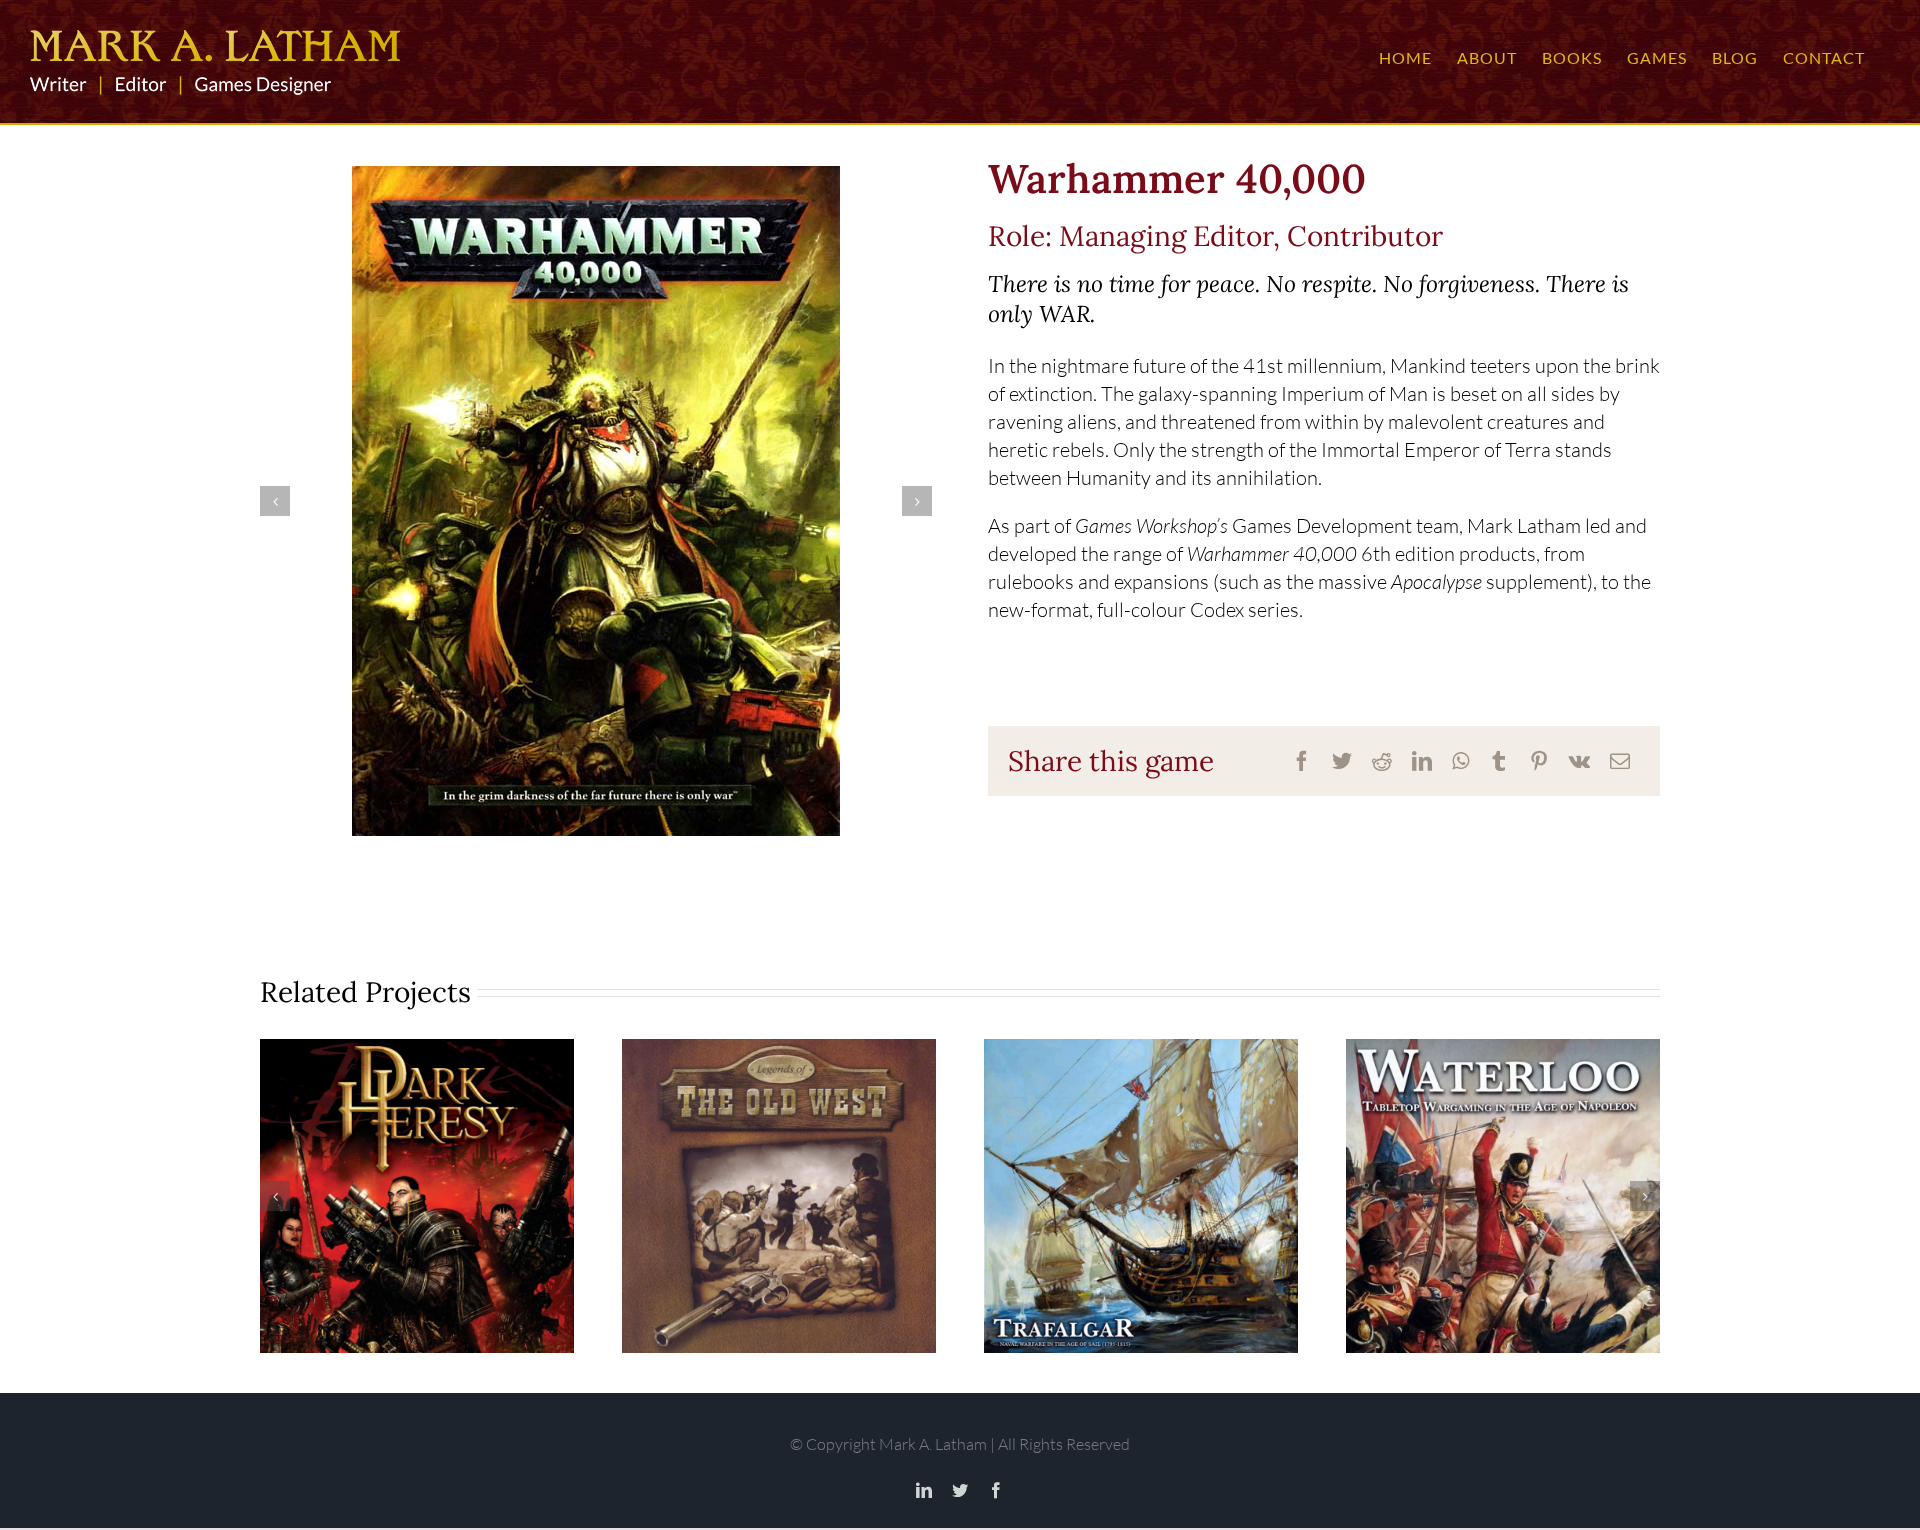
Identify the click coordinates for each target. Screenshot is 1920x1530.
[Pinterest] (1539, 761)
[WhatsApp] (1460, 761)
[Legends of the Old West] (779, 1196)
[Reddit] (1382, 761)
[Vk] (1579, 761)
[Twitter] (1342, 761)
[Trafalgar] (1141, 1196)
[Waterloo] (1503, 1196)
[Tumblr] (1499, 761)
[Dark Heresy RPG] (417, 1196)
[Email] (1620, 761)
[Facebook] (1302, 761)
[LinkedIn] (1422, 761)
